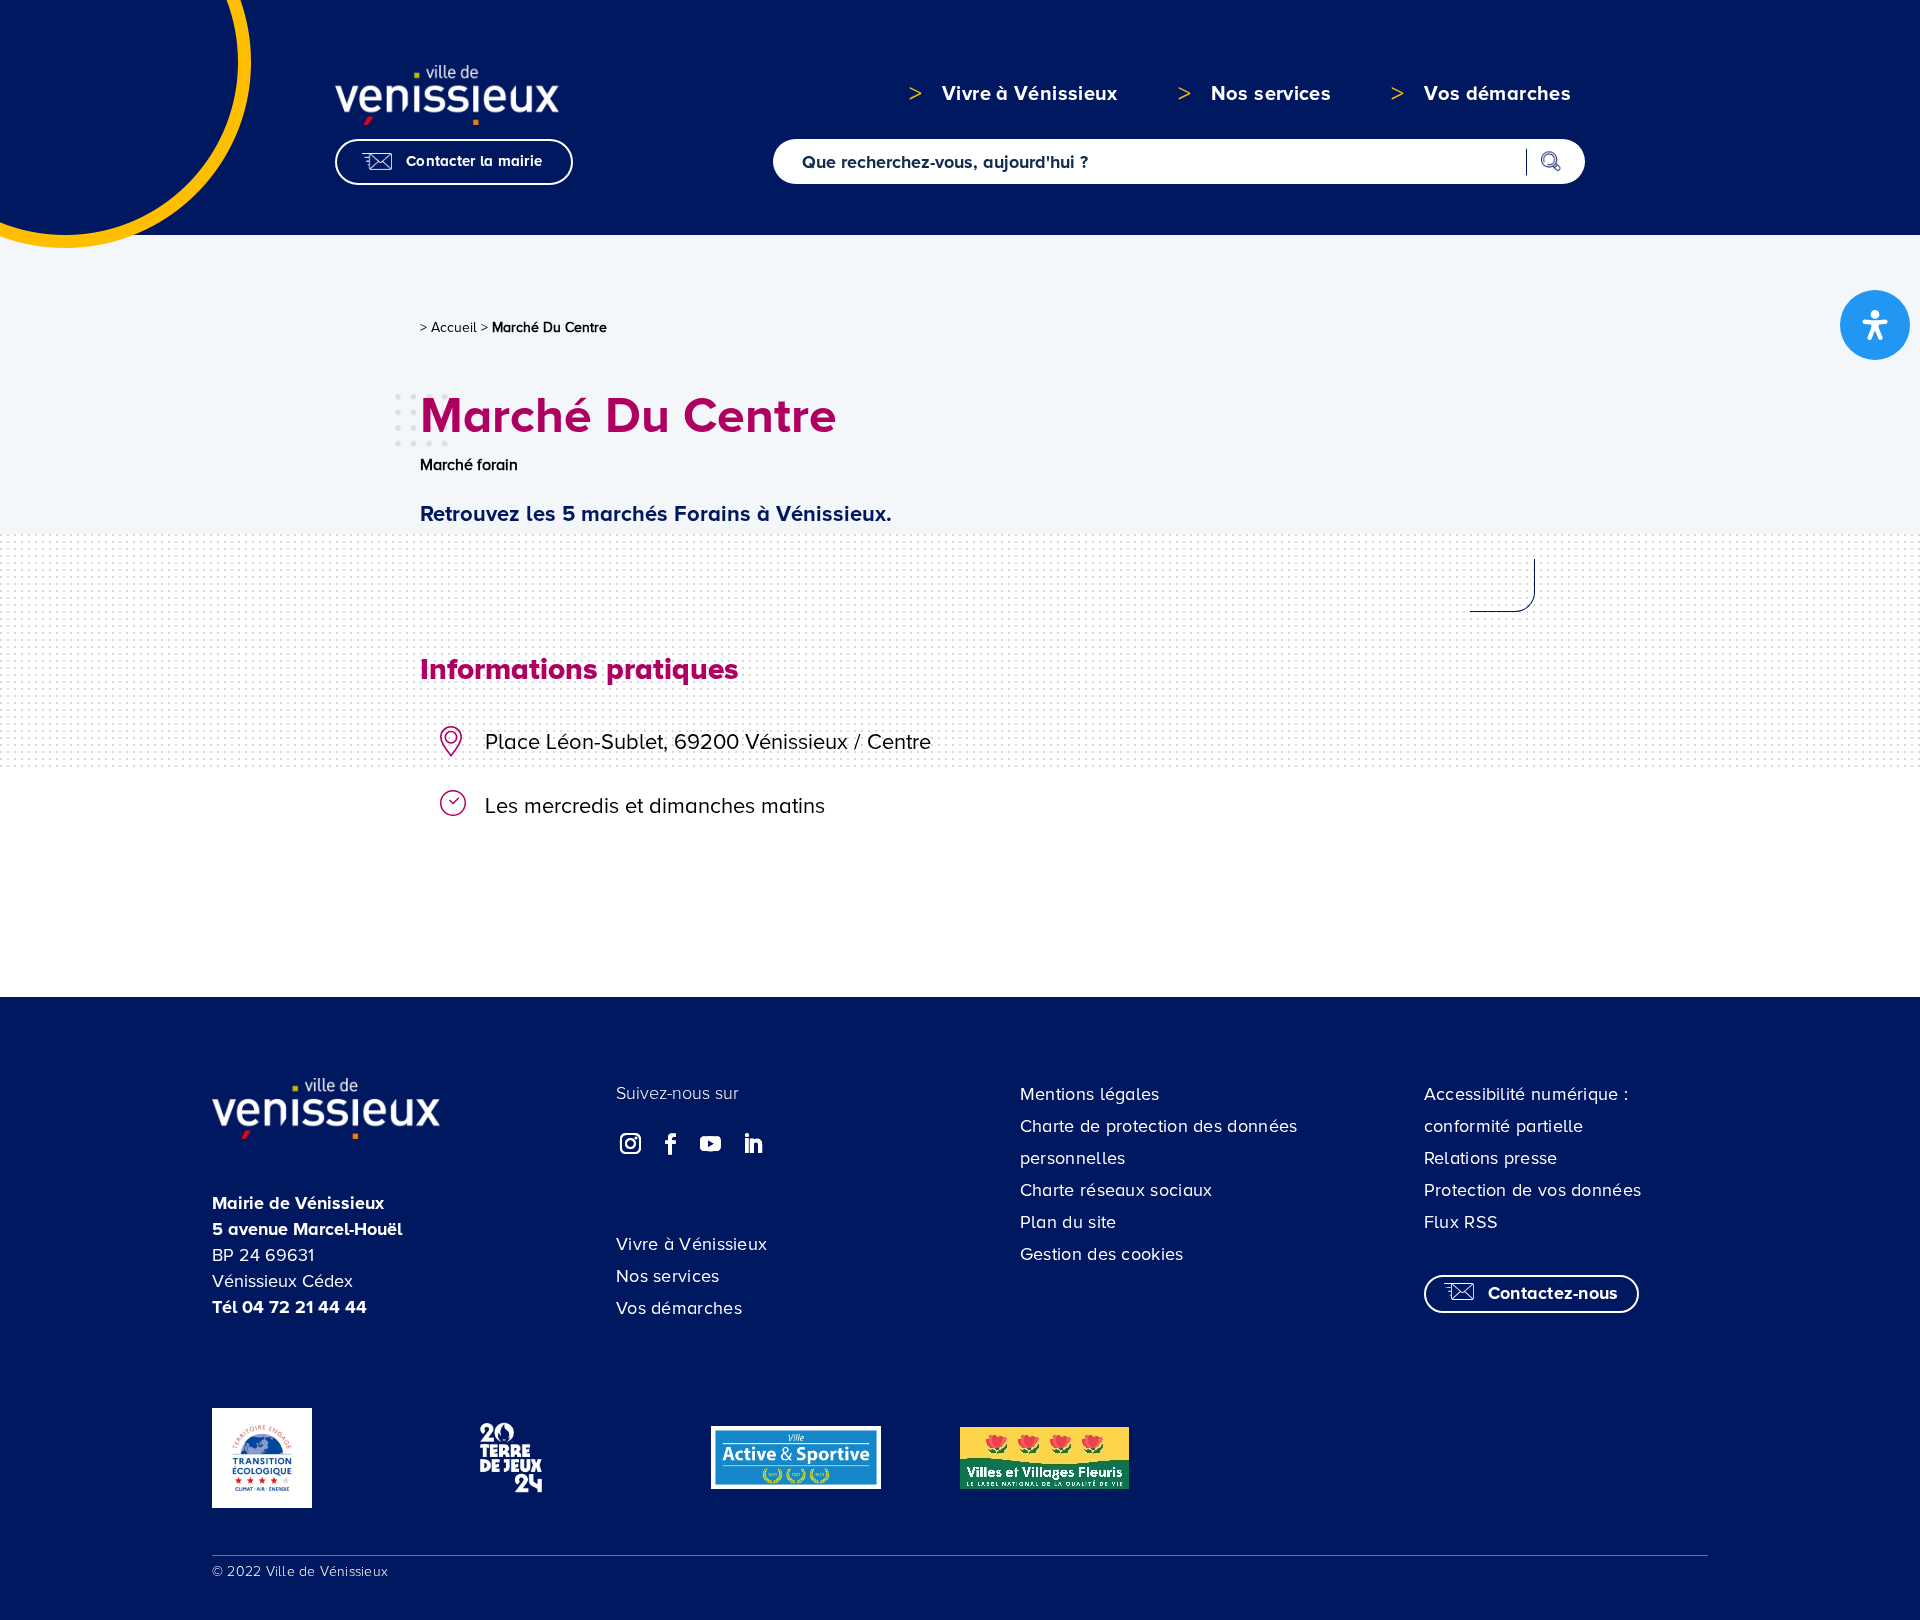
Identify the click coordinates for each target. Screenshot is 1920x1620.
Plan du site (1068, 1222)
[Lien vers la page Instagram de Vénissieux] (631, 1144)
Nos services (668, 1276)
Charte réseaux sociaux (1116, 1190)
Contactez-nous (1553, 1293)
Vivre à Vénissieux (691, 1244)
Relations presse (1491, 1158)
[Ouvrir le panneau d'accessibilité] (1875, 325)
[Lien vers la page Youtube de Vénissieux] (711, 1144)
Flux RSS (1461, 1222)
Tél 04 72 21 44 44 (289, 1307)
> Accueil (448, 327)
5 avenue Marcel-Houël (307, 1229)
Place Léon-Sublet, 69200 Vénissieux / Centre (708, 742)
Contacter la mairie (474, 161)
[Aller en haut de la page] (1784, 1484)
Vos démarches (679, 1308)
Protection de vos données (1533, 1190)
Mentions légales (1090, 1094)
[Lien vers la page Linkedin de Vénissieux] (752, 1144)
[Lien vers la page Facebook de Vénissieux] (671, 1144)
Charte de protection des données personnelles (1159, 1142)
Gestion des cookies (1102, 1254)
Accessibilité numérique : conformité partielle (1526, 1110)
